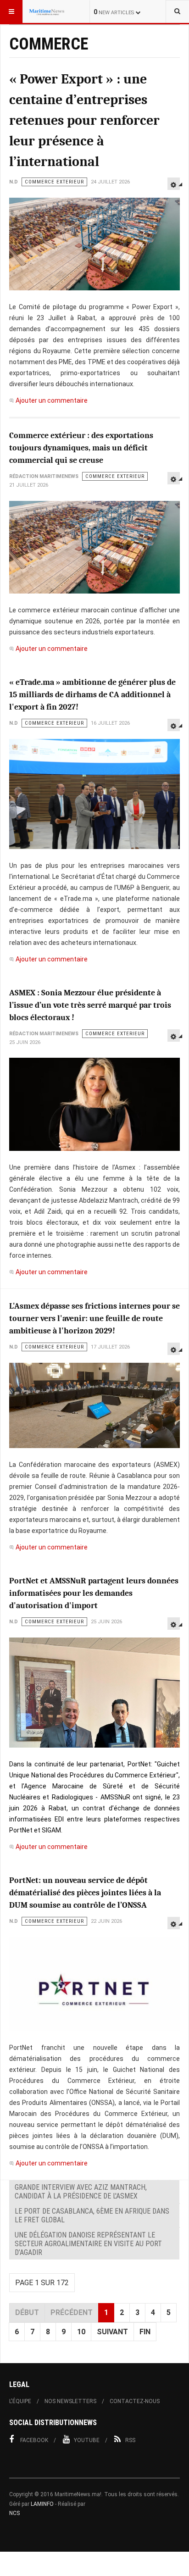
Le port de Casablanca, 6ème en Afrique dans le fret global (92, 2215)
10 (81, 2332)
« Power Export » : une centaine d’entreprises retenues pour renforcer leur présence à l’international (84, 120)
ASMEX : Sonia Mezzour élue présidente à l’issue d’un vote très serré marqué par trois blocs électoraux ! (90, 1005)
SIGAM (51, 1830)
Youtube (87, 2440)
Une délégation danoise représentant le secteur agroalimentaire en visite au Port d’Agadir (88, 2244)
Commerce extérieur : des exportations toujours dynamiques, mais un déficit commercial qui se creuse (81, 448)
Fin (145, 2332)
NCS (14, 2513)
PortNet (21, 1830)
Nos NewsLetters (70, 2401)
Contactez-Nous (135, 2401)
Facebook (34, 2440)
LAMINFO (42, 2504)
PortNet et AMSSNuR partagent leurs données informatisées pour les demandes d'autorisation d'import (94, 1593)
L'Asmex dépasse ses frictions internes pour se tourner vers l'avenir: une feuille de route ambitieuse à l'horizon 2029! (94, 1319)
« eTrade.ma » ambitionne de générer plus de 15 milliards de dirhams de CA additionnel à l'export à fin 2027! (92, 695)
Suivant (112, 2332)
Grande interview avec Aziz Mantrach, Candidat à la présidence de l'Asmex (81, 2192)
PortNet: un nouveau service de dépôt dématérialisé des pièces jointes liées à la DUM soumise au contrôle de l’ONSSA (85, 1893)
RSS (130, 2440)
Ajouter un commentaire (52, 400)
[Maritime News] (47, 11)
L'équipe (20, 2401)
